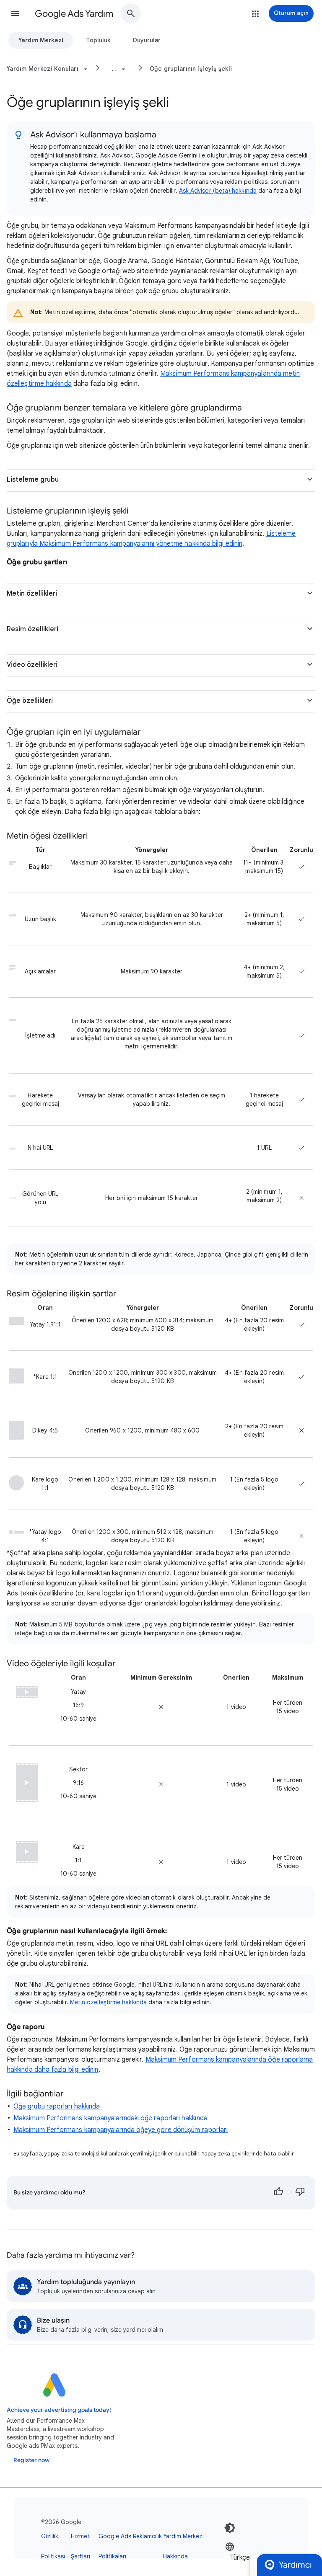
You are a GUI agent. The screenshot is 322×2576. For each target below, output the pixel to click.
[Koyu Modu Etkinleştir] (230, 2528)
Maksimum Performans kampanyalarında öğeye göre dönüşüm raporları (121, 2130)
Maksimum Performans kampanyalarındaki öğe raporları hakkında (110, 2118)
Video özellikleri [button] (32, 665)
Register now (31, 2460)
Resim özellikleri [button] (32, 629)
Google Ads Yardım (74, 14)
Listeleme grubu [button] (33, 480)
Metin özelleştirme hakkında (108, 2002)
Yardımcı (295, 2565)
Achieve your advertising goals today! (59, 2410)
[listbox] (250, 2557)
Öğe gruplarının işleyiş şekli (191, 69)
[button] (15, 13)
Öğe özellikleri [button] (30, 701)
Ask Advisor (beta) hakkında (218, 191)
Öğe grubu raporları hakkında (57, 2106)
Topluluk (98, 40)
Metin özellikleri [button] (32, 594)
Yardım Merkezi (41, 40)
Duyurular (147, 40)
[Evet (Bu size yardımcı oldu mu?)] (278, 2193)
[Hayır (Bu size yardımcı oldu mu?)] (300, 2193)
